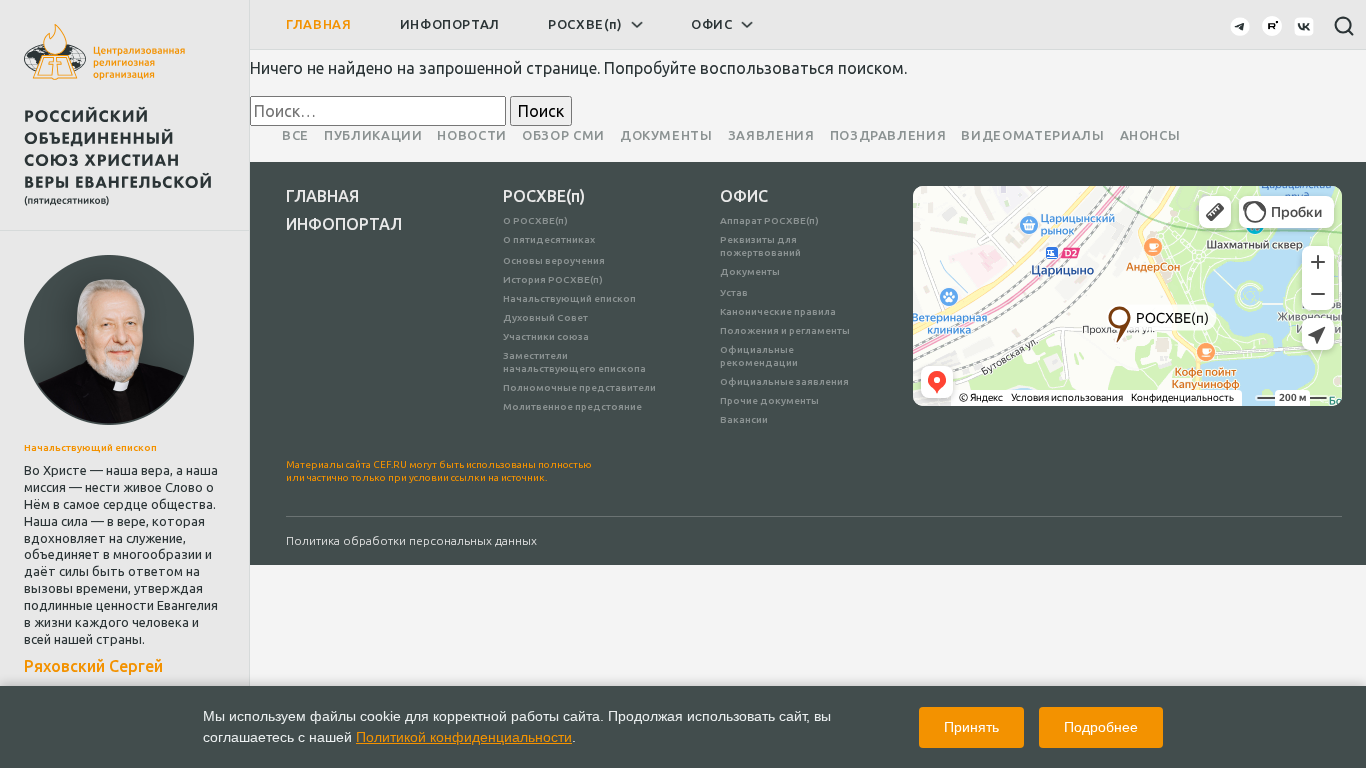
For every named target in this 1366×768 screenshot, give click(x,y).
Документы (666, 135)
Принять (971, 727)
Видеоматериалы (1032, 135)
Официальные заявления (784, 381)
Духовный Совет (545, 317)
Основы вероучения (554, 260)
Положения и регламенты (785, 330)
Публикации (373, 135)
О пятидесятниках (549, 239)
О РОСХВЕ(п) (535, 220)
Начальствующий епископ (569, 298)
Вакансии (744, 419)
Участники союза (546, 336)
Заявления (771, 135)
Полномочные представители (579, 387)
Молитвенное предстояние (572, 406)
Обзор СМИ (563, 135)
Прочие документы (769, 400)
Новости (472, 135)
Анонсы (1150, 135)
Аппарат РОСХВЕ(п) (769, 220)
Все (295, 135)
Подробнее (1101, 727)
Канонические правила (778, 311)
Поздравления (888, 135)
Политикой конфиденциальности (464, 737)
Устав (734, 292)
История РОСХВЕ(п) (553, 279)
